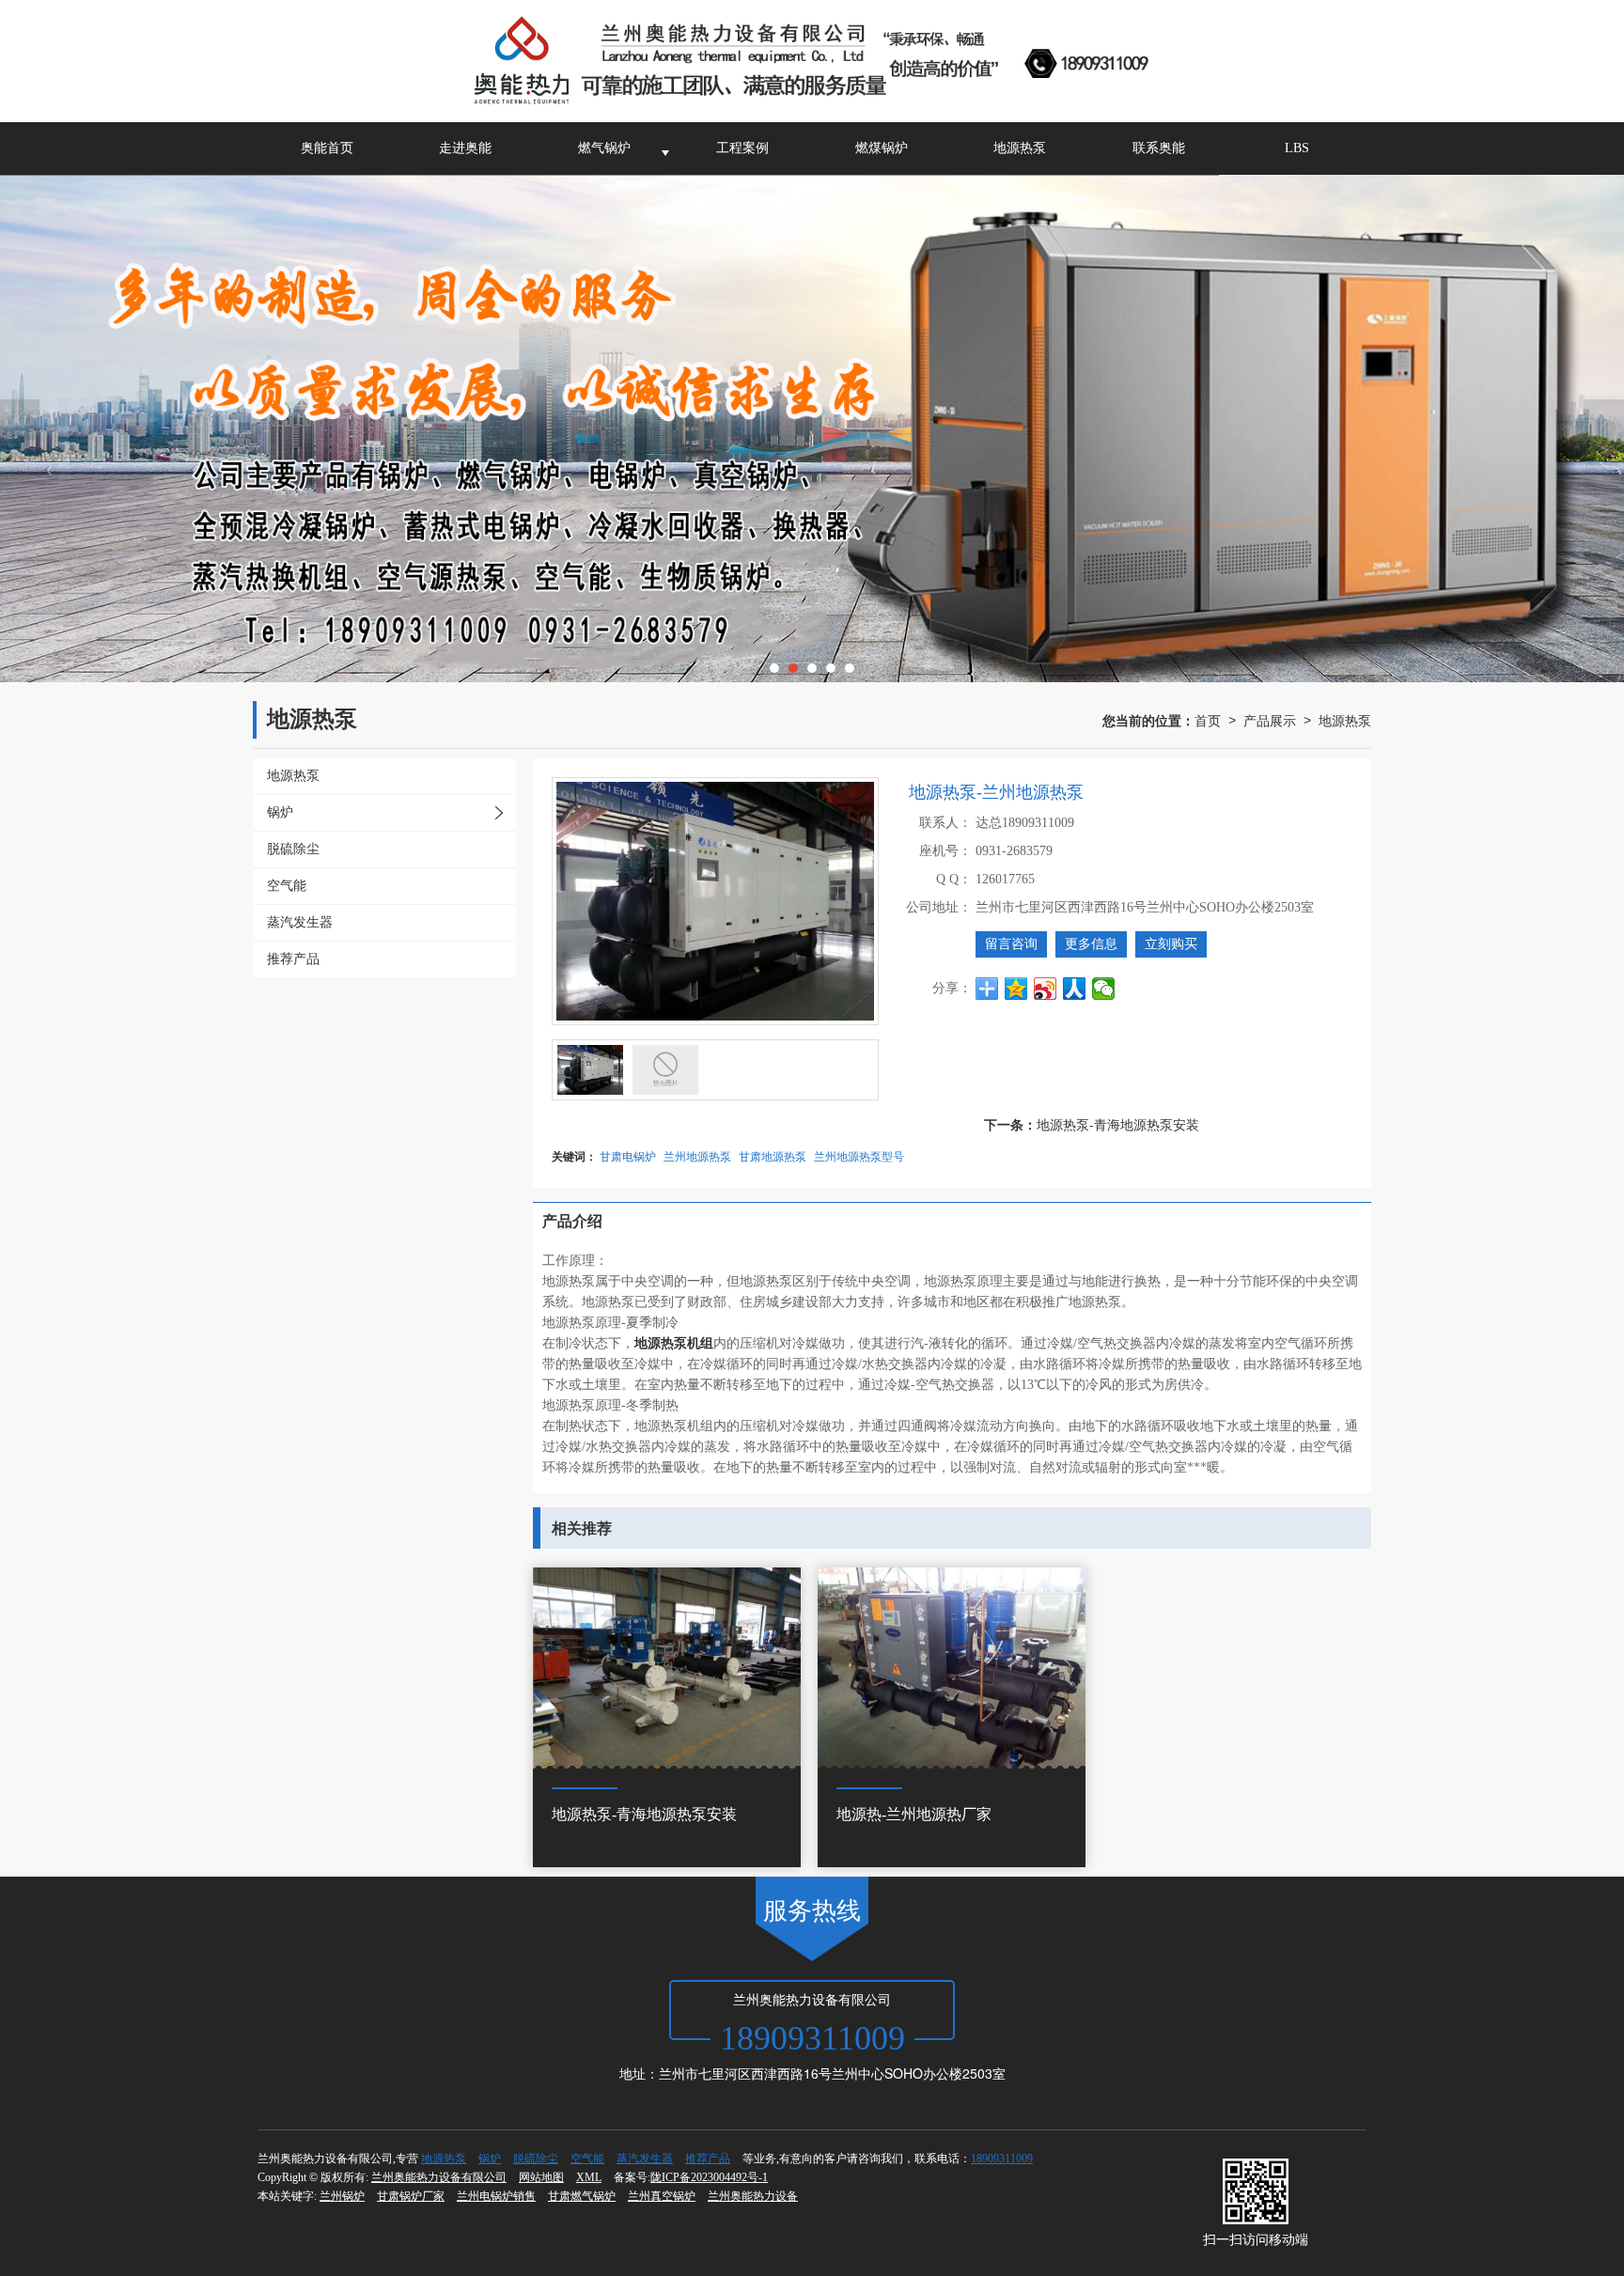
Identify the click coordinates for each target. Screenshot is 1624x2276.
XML (589, 2177)
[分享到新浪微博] (1046, 989)
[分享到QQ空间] (1016, 989)
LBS (1297, 148)
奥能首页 (327, 148)
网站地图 (541, 2177)
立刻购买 (1171, 944)
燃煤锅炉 (882, 148)
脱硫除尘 (536, 2159)
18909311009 (1002, 2159)
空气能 (587, 2159)
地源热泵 (1020, 148)
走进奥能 (465, 148)
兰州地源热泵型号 (859, 1155)
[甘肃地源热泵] (812, 429)
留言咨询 (1011, 944)
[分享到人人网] (1075, 989)
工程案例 (742, 148)
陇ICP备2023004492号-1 (709, 2177)
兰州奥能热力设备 (753, 2196)
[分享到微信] (1104, 989)
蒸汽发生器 (645, 2159)
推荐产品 (708, 2159)
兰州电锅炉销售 (496, 2196)
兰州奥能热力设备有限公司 (439, 2177)
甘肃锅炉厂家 (411, 2196)
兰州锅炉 (342, 2196)
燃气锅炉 (604, 148)
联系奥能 (1159, 148)
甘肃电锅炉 (628, 1155)
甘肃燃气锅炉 (582, 2196)
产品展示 (1270, 720)
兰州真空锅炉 (662, 2196)
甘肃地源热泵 (773, 1155)
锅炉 (490, 2159)
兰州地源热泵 (697, 1155)
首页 (1208, 720)
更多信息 (1091, 944)
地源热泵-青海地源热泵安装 (1118, 1124)
